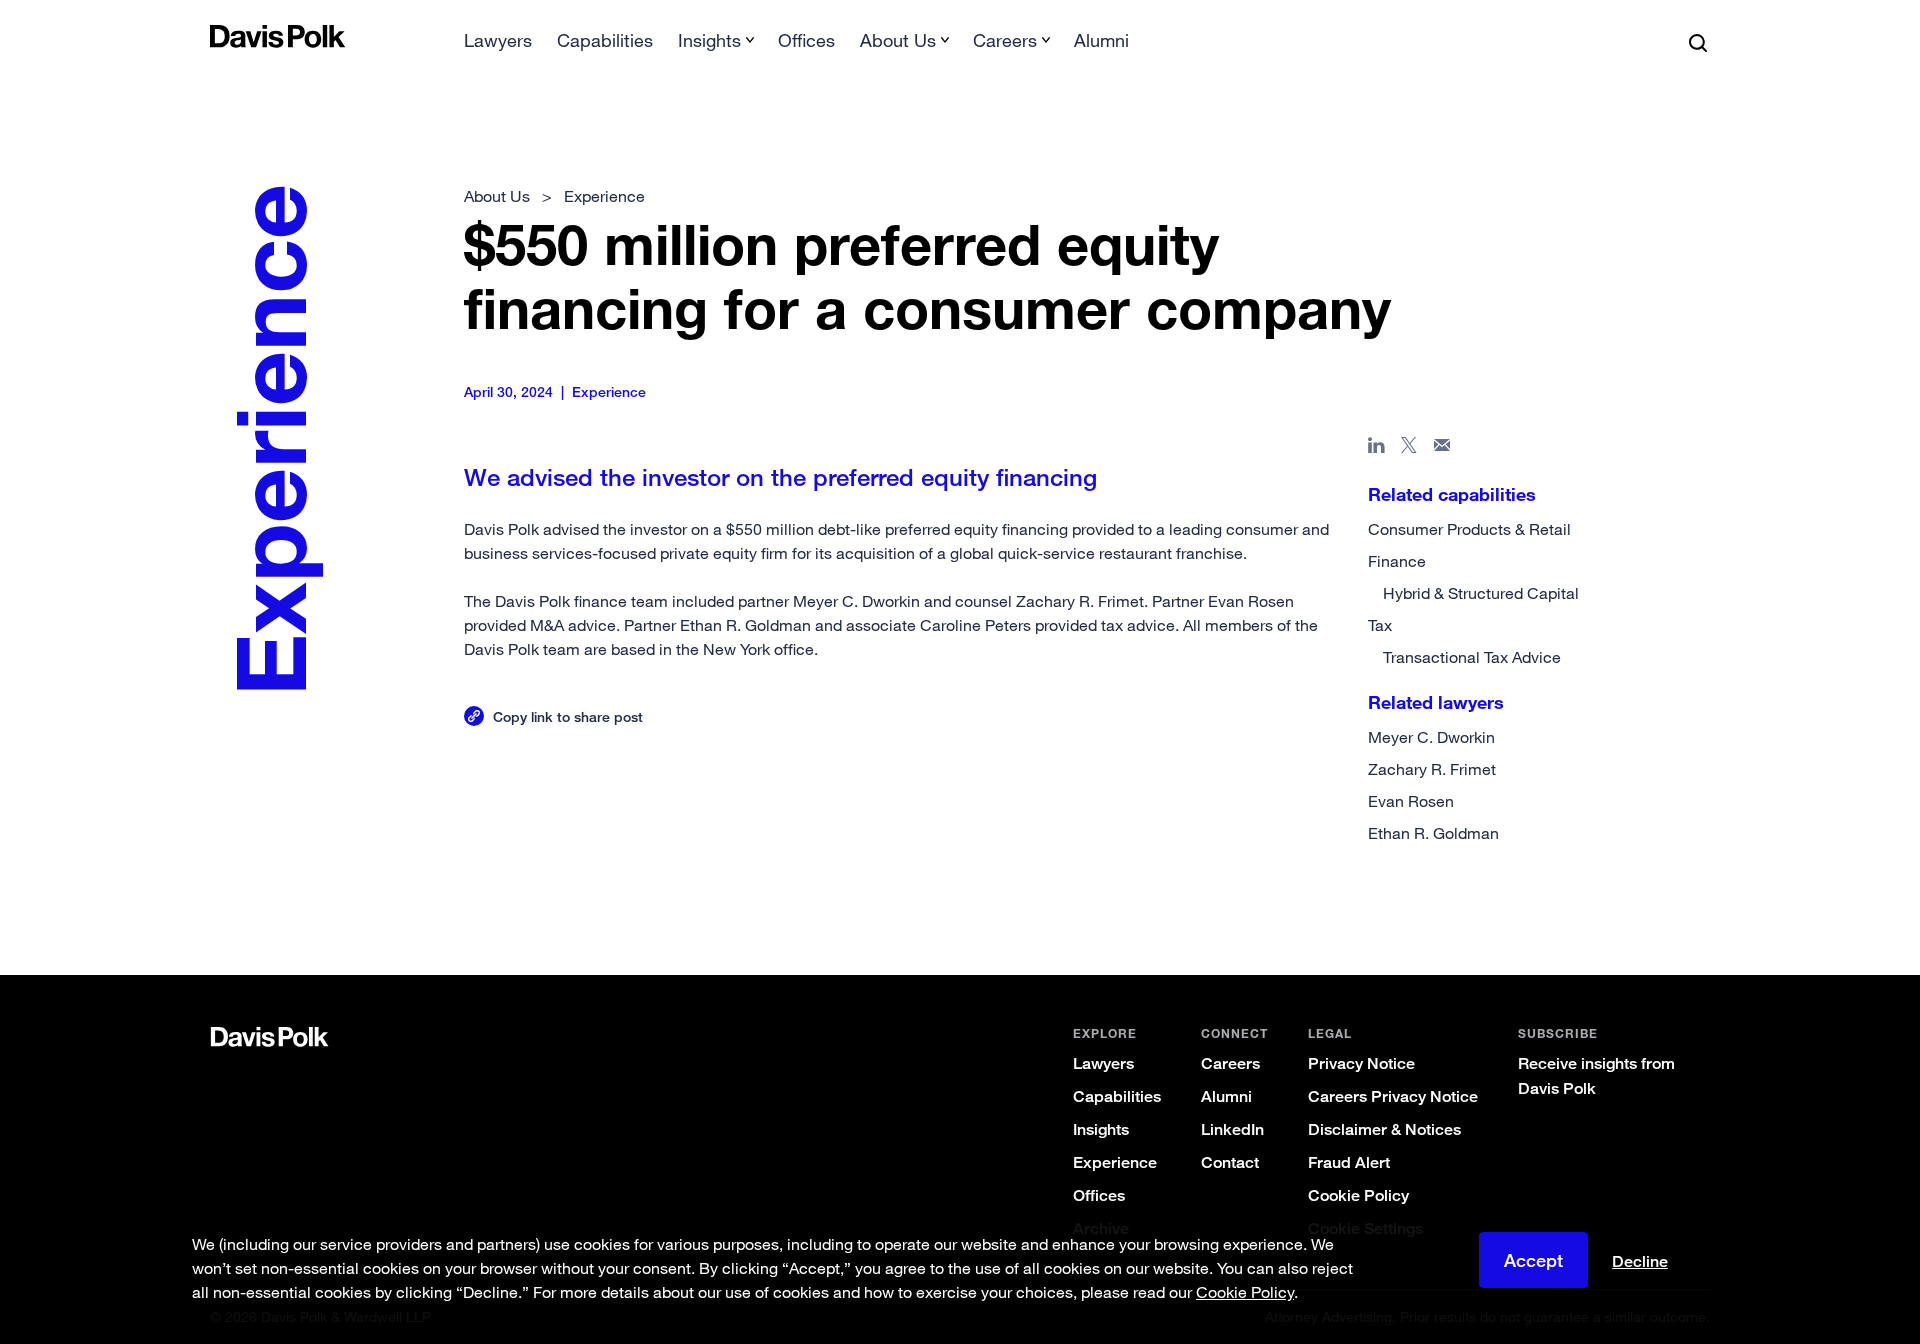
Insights (1101, 1129)
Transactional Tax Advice (1472, 657)
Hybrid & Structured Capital (1481, 593)
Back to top (1606, 894)
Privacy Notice (1361, 1063)
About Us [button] (898, 40)
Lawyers (498, 40)
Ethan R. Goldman (1433, 833)
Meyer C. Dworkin (1431, 737)
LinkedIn (1232, 1129)
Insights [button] (709, 40)
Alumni (1101, 40)
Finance (1397, 561)
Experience (1115, 1162)
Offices (806, 40)
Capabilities (605, 40)
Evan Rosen (1411, 801)
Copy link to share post (568, 716)
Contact (1230, 1162)
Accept (1533, 1260)
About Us (497, 196)
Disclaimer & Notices (1384, 1129)
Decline (1640, 1262)
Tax (1380, 625)
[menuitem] (498, 46)
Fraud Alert (1349, 1162)
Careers (1230, 1063)
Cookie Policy (1358, 1195)
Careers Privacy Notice (1393, 1096)
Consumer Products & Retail (1469, 529)
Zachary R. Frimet (1432, 769)
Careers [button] (1005, 40)
